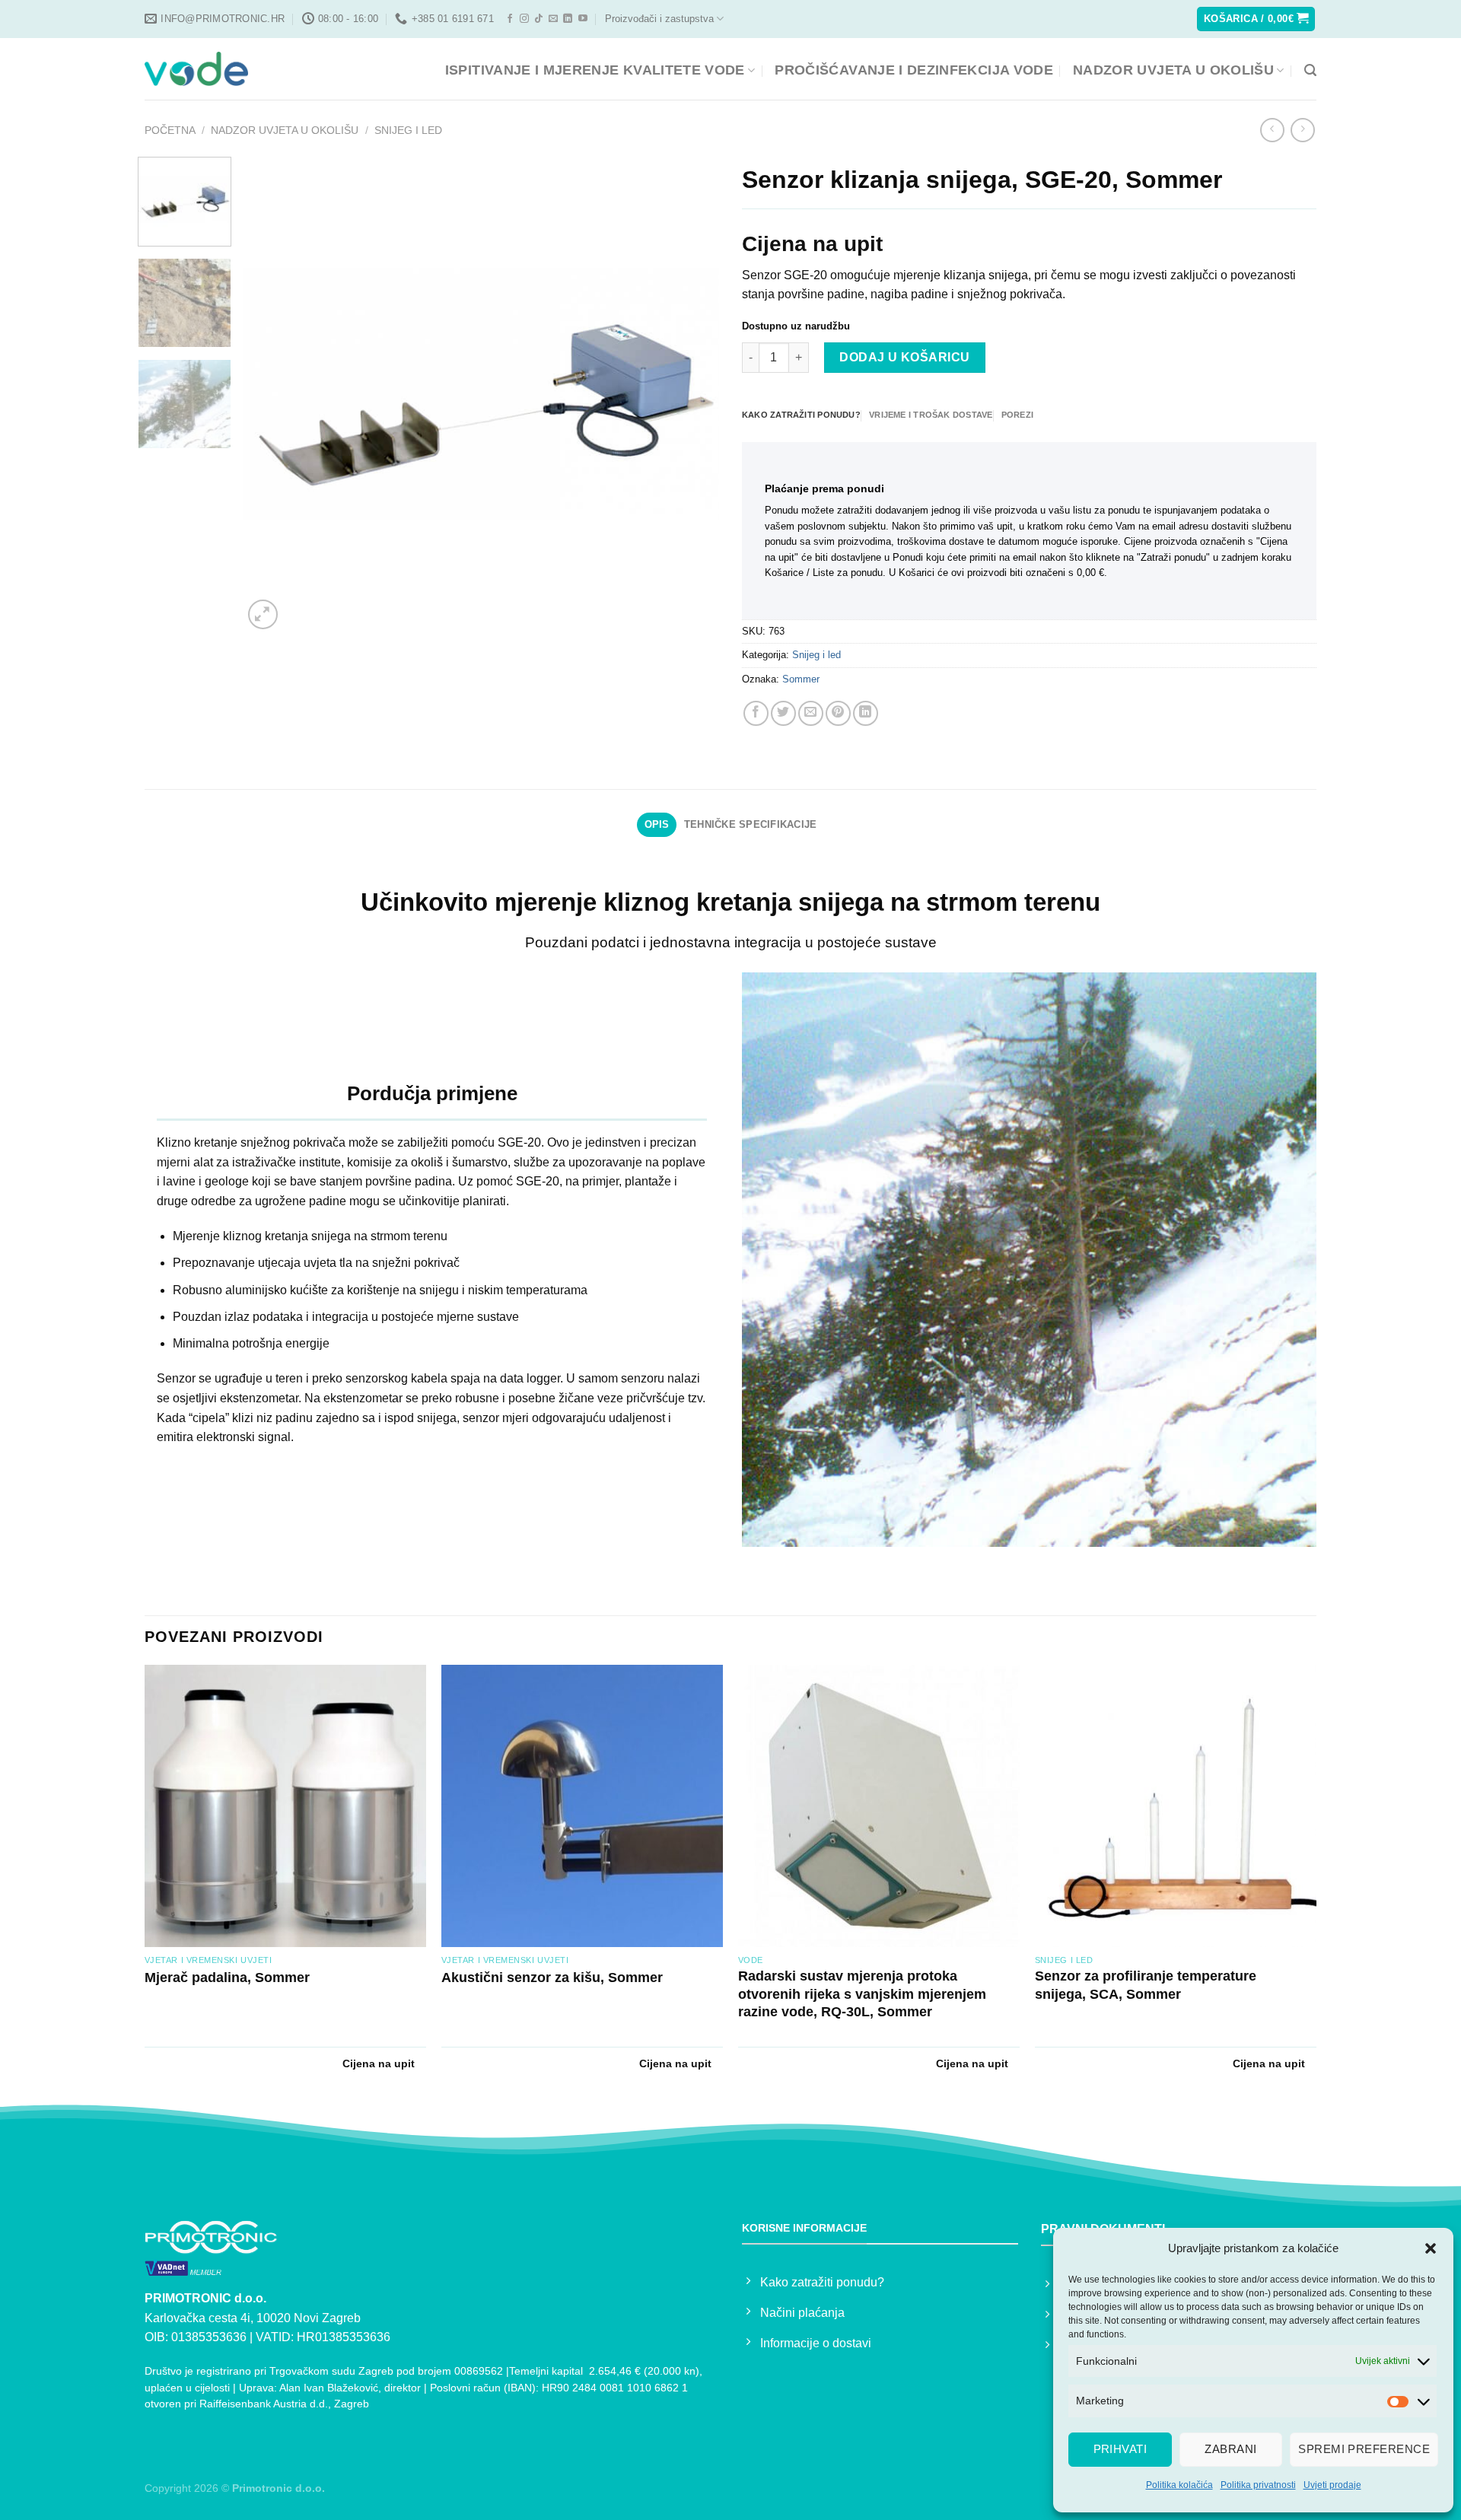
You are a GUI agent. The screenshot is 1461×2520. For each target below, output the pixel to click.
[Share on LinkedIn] (866, 713)
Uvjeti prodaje (1332, 2485)
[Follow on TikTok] (539, 19)
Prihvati (1120, 2449)
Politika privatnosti (1258, 2485)
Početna (170, 130)
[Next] (690, 395)
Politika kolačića (1179, 2485)
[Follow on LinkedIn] (568, 19)
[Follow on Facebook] (510, 19)
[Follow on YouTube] (583, 19)
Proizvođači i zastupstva (659, 19)
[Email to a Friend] (811, 713)
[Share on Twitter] (783, 713)
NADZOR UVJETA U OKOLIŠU (1173, 70)
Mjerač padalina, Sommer (227, 1978)
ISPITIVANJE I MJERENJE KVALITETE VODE (595, 70)
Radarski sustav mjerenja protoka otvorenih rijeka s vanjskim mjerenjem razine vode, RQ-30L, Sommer (862, 1994)
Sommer (801, 679)
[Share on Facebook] (756, 713)
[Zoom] (263, 614)
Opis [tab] (657, 824)
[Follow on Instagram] (524, 19)
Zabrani (1230, 2449)
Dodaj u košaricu (905, 357)
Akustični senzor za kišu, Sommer (552, 1978)
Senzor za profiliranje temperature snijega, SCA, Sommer (1146, 1985)
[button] (1431, 2248)
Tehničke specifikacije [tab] (751, 824)
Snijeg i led (408, 130)
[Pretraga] (1310, 70)
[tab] (801, 415)
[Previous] (272, 395)
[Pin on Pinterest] (838, 713)
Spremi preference (1364, 2449)
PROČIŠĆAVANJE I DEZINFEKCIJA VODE (914, 70)
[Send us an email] (553, 19)
